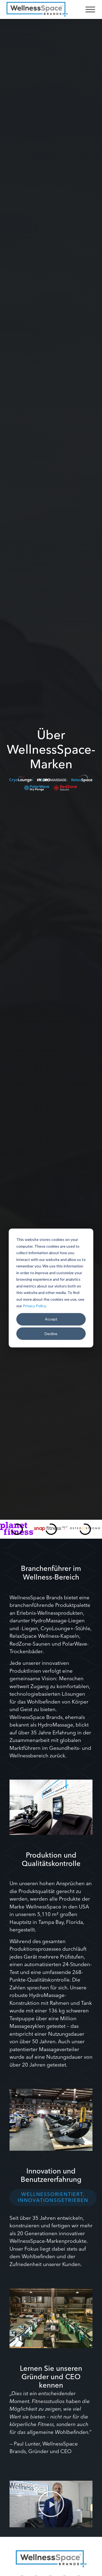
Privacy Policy (34, 1306)
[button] (51, 2504)
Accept (51, 1319)
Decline (51, 1333)
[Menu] (90, 9)
